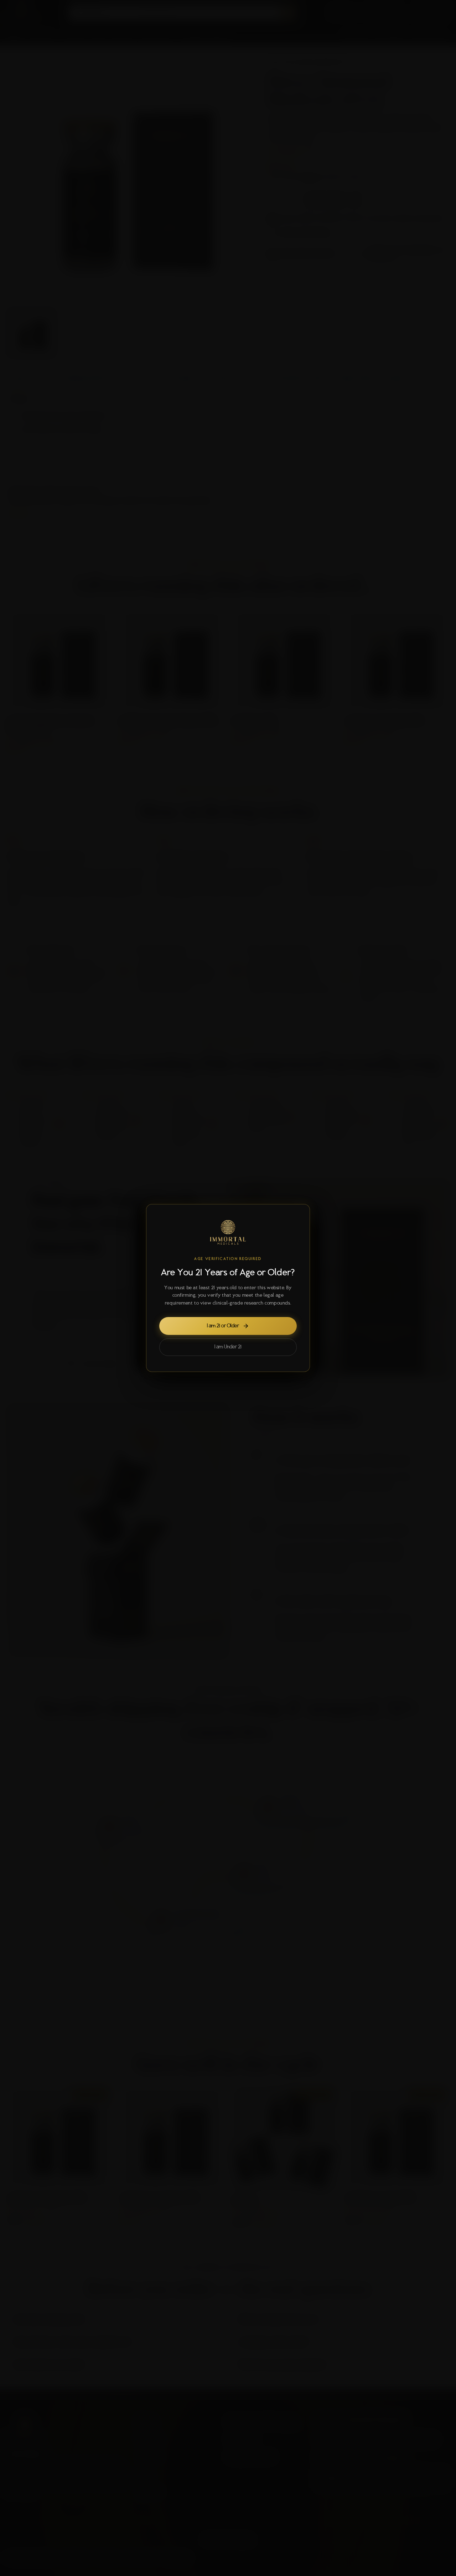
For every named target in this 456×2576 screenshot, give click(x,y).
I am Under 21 (228, 1347)
